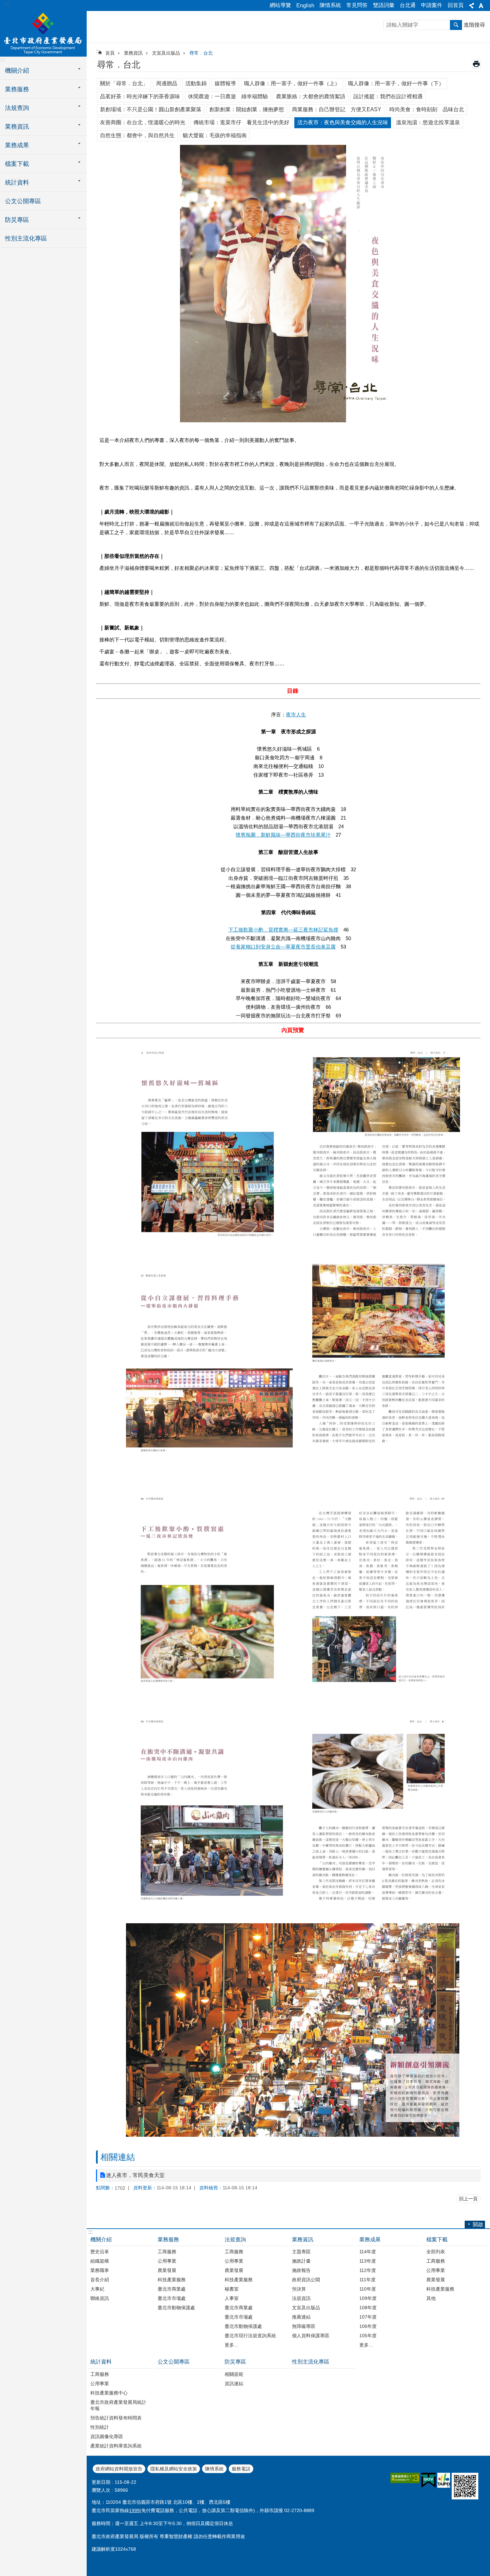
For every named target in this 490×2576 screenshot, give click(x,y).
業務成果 (370, 2239)
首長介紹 (100, 2280)
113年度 (368, 2261)
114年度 (368, 2252)
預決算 (299, 2289)
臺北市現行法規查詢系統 (250, 2336)
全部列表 (436, 2252)
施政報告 (301, 2270)
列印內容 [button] (476, 64)
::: (7, 4)
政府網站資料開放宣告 (119, 2469)
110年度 (368, 2289)
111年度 (367, 2280)
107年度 (368, 2317)
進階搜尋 (474, 25)
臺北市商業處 (172, 2289)
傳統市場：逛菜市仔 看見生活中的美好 (241, 122)
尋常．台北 (201, 53)
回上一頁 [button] (468, 2199)
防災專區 (235, 2362)
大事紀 (97, 2289)
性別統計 (100, 2427)
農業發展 (167, 2270)
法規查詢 (235, 2239)
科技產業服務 (172, 2280)
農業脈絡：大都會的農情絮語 (311, 96)
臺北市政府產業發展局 (43, 33)
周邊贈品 (167, 83)
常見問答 (357, 5)
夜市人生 (296, 715)
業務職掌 (100, 2270)
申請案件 (432, 5)
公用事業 (167, 2261)
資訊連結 (234, 2384)
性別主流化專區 (26, 238)
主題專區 (301, 2252)
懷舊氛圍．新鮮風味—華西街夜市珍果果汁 (283, 835)
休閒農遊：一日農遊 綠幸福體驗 (228, 96)
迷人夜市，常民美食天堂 (135, 2175)
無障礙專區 (304, 2326)
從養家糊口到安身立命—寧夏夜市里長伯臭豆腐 (283, 947)
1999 (134, 2510)
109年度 (368, 2298)
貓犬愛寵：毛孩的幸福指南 (215, 135)
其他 (431, 2298)
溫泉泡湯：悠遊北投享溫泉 (428, 122)
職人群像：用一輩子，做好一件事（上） (292, 83)
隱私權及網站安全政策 (174, 2469)
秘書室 (232, 2289)
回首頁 (456, 5)
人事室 (232, 2298)
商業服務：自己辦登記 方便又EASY (337, 109)
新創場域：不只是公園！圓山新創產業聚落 (151, 109)
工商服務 (167, 2252)
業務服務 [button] (17, 89)
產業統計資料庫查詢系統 (116, 2446)
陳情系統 (330, 5)
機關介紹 (101, 2239)
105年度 (368, 2336)
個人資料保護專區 (311, 2336)
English (305, 5)
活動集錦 (196, 83)
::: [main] (98, 51)
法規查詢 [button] (17, 108)
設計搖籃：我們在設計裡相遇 (388, 96)
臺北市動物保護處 (176, 2308)
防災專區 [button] (17, 220)
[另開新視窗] (405, 2478)
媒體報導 (225, 83)
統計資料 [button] (17, 183)
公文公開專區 (23, 201)
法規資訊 (301, 2298)
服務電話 (241, 2469)
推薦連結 (301, 2317)
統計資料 (101, 2362)
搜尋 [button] (456, 25)
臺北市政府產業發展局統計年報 (118, 2405)
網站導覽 (280, 5)
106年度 (368, 2326)
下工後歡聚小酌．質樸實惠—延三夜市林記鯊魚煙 (283, 930)
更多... (231, 2345)
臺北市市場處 (172, 2298)
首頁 (110, 53)
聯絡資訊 (100, 2298)
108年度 (368, 2308)
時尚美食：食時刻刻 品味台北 (427, 109)
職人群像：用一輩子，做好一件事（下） (396, 83)
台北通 (408, 5)
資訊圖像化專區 (107, 2436)
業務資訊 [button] (17, 127)
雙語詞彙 (384, 5)
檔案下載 (437, 2239)
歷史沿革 (100, 2252)
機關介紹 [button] (17, 71)
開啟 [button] (478, 2224)
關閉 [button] (472, 6)
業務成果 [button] (17, 145)
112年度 (368, 2270)
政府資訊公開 (306, 2280)
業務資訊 (133, 53)
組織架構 (100, 2261)
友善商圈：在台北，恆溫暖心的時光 (143, 122)
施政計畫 (301, 2261)
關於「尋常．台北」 (124, 83)
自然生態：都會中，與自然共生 (137, 135)
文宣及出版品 (166, 53)
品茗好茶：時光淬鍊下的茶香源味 (140, 96)
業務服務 (168, 2239)
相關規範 (234, 2374)
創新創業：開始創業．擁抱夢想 (247, 109)
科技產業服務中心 (109, 2393)
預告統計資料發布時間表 (116, 2418)
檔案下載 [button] (17, 164)
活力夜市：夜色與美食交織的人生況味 (343, 122)
